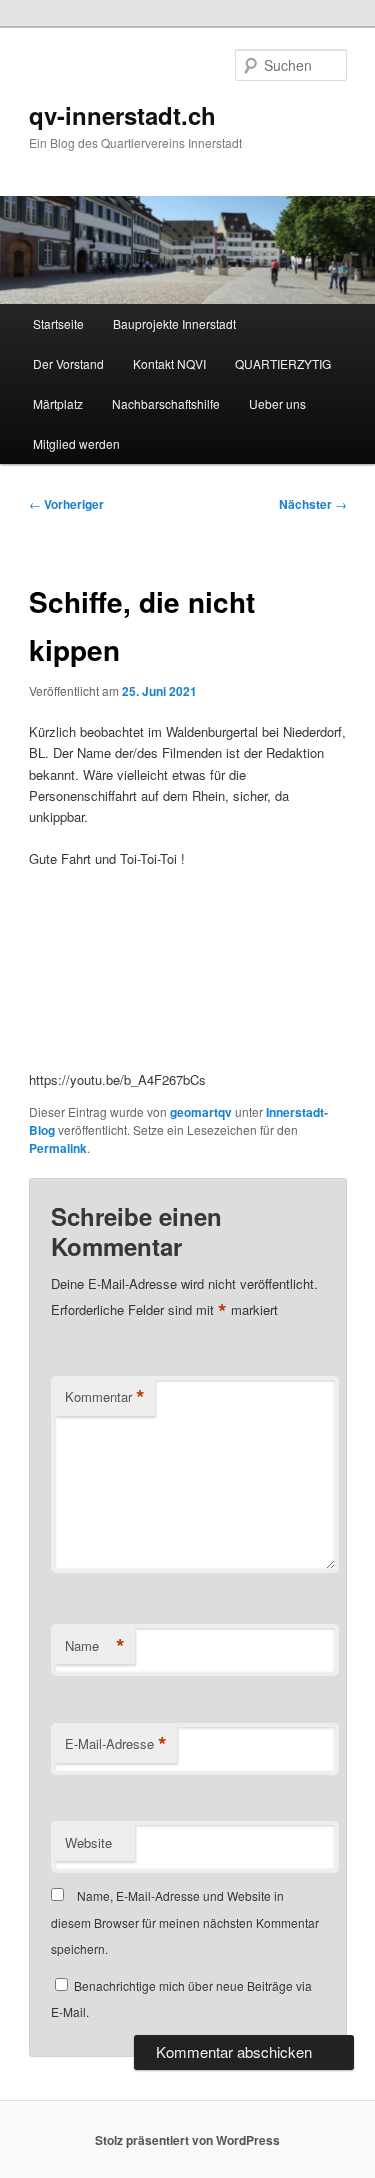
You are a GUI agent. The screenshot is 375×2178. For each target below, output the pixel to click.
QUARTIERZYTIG (283, 363)
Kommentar (105, 1397)
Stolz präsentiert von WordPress (187, 2140)
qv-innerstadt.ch (122, 115)
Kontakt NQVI (169, 363)
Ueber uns (277, 403)
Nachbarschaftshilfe (166, 403)
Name (95, 1646)
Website (88, 1842)
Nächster (313, 504)
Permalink (58, 1148)
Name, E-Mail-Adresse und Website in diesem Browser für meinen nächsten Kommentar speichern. (185, 1922)
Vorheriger (66, 504)
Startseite (58, 323)
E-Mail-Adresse (116, 1744)
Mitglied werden (76, 443)
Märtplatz (58, 403)
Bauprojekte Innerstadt (174, 323)
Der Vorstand (68, 363)
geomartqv (201, 1112)
